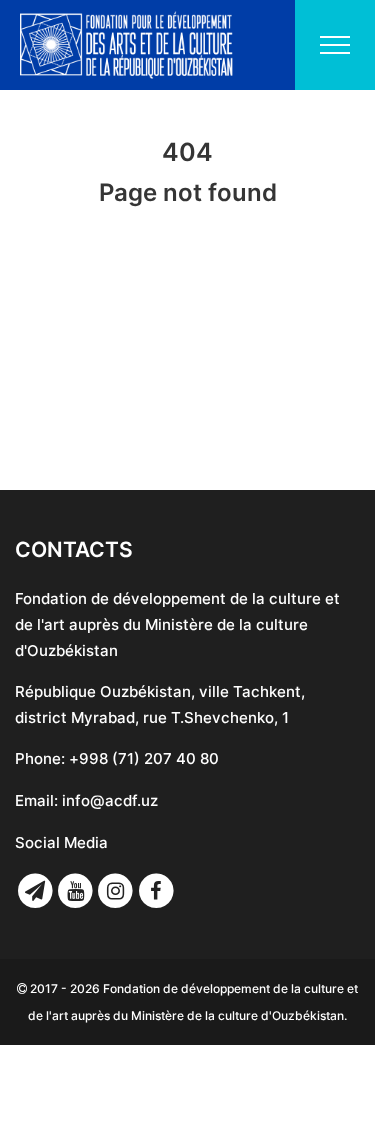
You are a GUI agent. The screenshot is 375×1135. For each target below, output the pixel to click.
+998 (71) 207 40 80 (144, 758)
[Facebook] (156, 891)
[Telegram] (35, 891)
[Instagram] (116, 891)
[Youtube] (75, 891)
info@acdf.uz (110, 800)
